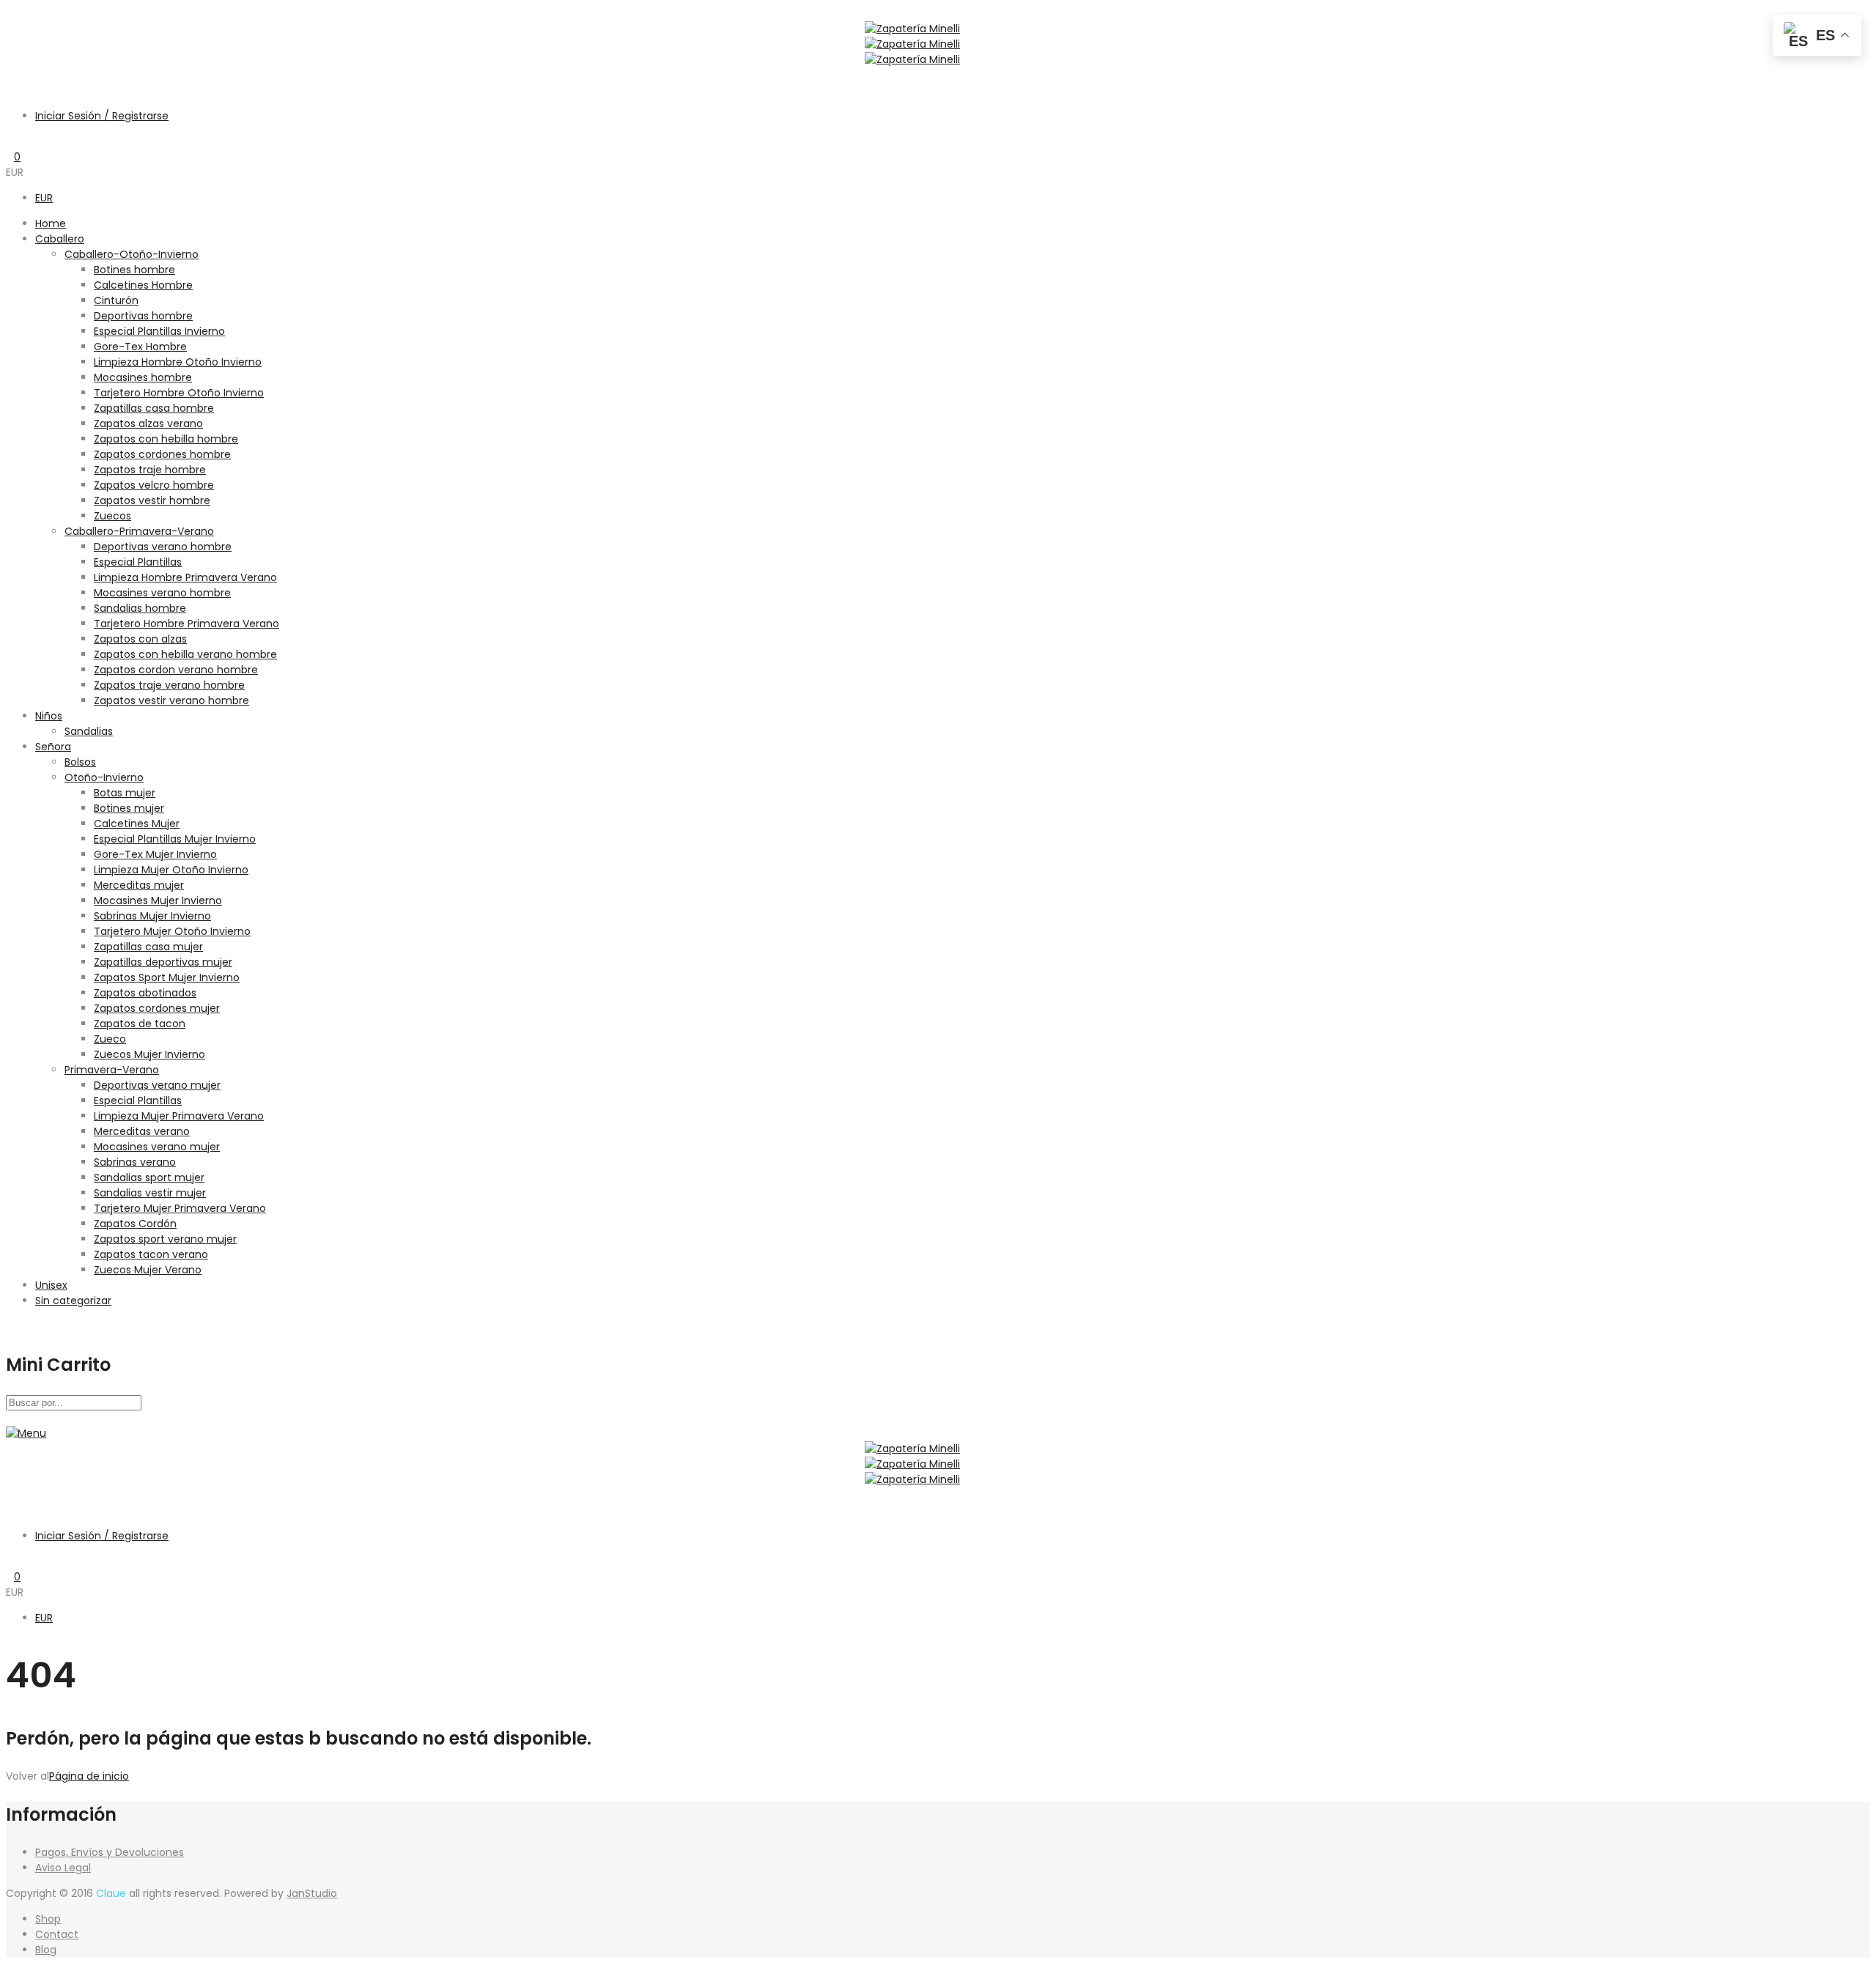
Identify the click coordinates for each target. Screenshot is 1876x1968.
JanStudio (312, 1893)
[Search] (10, 75)
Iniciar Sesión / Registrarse (102, 116)
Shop (48, 1919)
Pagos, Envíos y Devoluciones (110, 1852)
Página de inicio (89, 1776)
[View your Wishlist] (10, 141)
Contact (57, 1934)
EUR (44, 198)
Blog (46, 1950)
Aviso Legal (63, 1868)
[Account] (10, 90)
